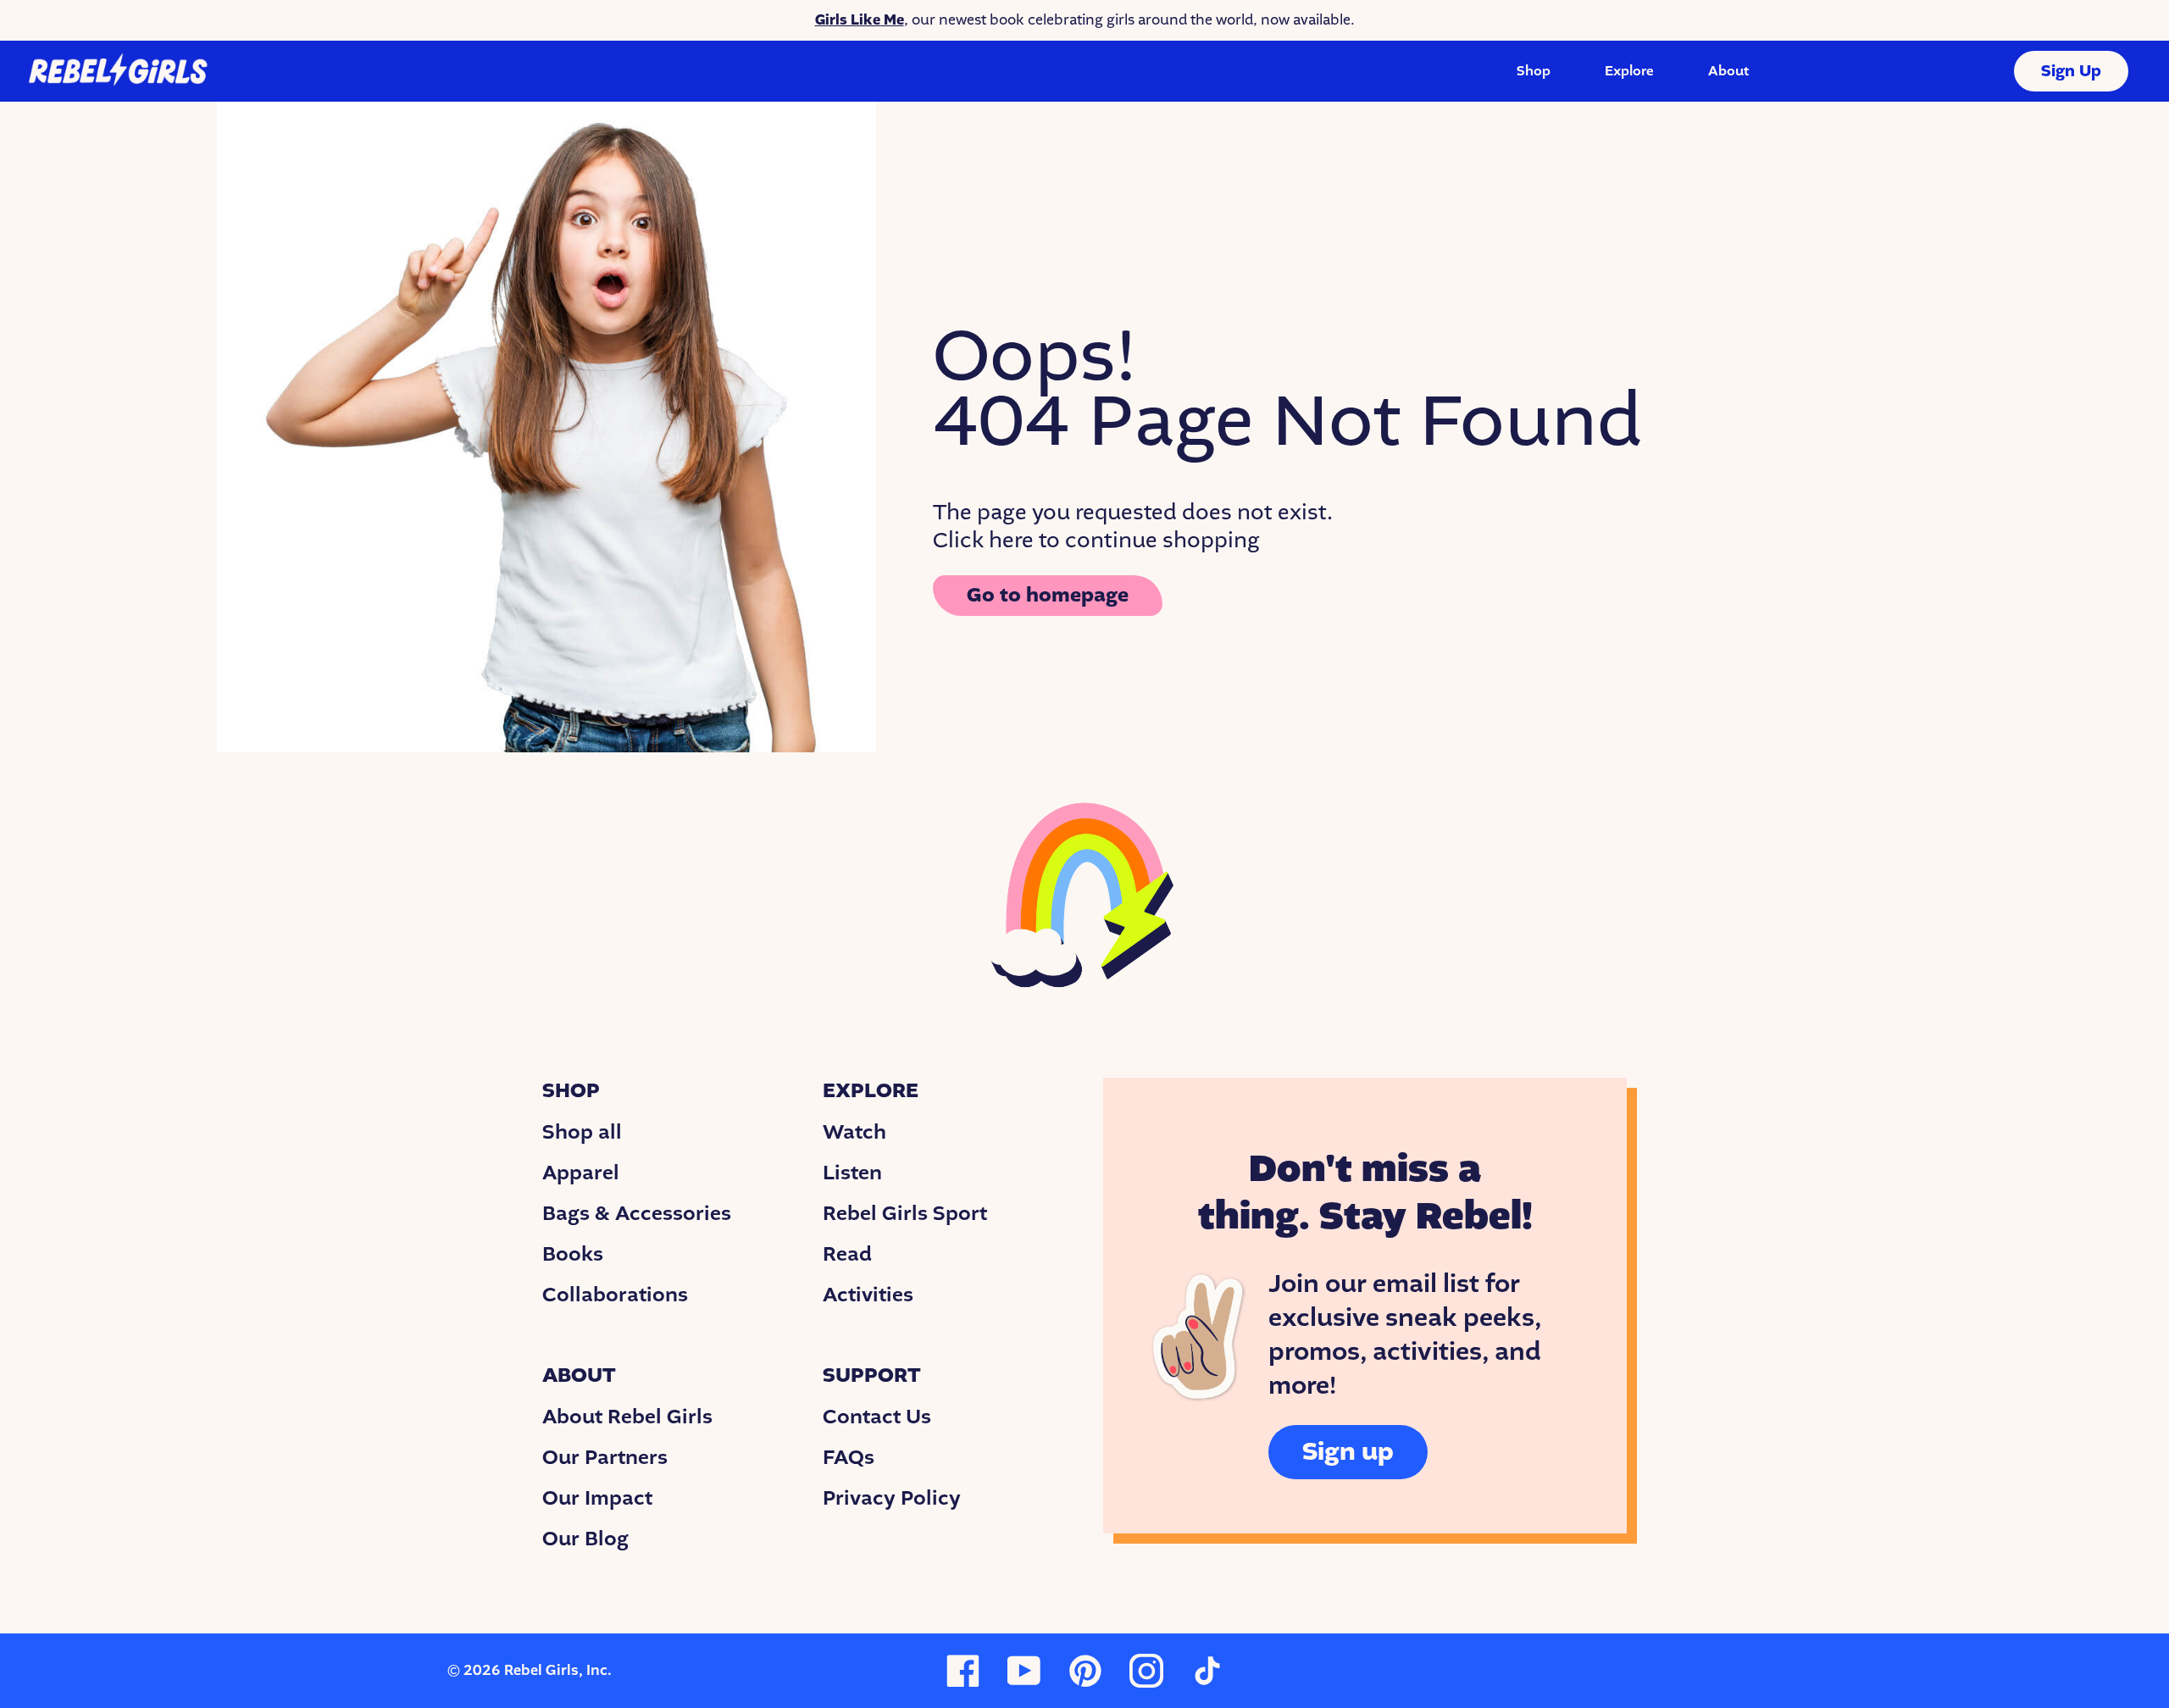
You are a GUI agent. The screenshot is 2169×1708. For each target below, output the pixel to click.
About (1728, 71)
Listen (852, 1173)
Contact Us (877, 1417)
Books (573, 1254)
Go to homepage (1048, 595)
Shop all (582, 1132)
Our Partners (605, 1457)
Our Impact (597, 1498)
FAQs (849, 1457)
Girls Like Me (860, 20)
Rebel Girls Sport (905, 1213)
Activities (868, 1295)
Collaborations (615, 1295)
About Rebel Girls (627, 1417)
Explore (1629, 71)
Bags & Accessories (637, 1213)
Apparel (581, 1173)
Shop (1534, 71)
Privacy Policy (892, 1498)
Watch (854, 1132)
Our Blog (585, 1539)
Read (847, 1254)
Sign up (1348, 1452)
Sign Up (2071, 71)
